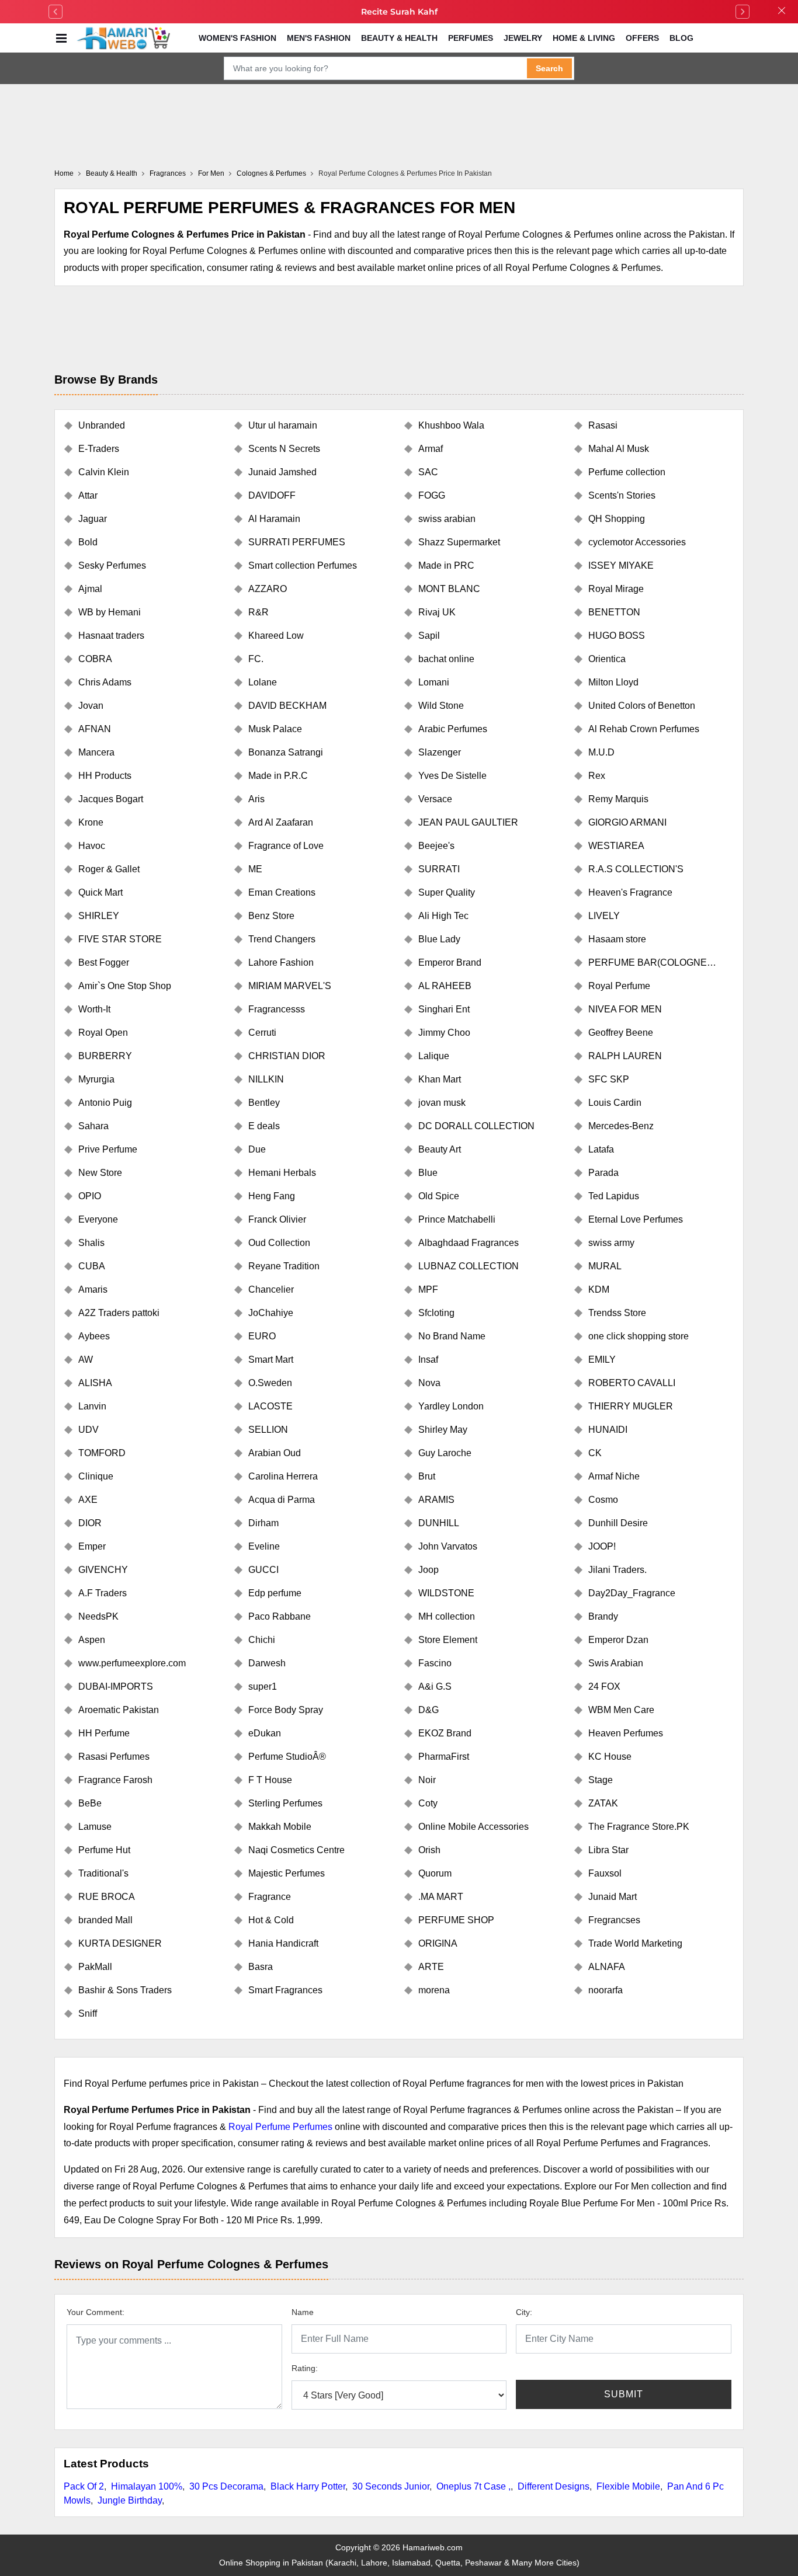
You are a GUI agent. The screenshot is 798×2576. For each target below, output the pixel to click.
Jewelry (523, 38)
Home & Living (584, 38)
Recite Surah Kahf (399, 12)
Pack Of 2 (84, 2486)
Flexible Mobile (628, 2486)
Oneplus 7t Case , (473, 2486)
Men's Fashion (319, 38)
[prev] (55, 12)
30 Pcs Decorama (226, 2486)
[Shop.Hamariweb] (123, 38)
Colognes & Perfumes (271, 173)
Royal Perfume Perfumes (280, 2127)
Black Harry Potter (308, 2486)
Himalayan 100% (147, 2486)
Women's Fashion (237, 38)
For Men (211, 173)
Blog (681, 38)
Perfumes (471, 38)
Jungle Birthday (130, 2500)
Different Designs (554, 2486)
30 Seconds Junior (391, 2486)
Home (64, 173)
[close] (782, 12)
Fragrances (168, 173)
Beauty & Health (399, 38)
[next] (743, 12)
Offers (642, 38)
